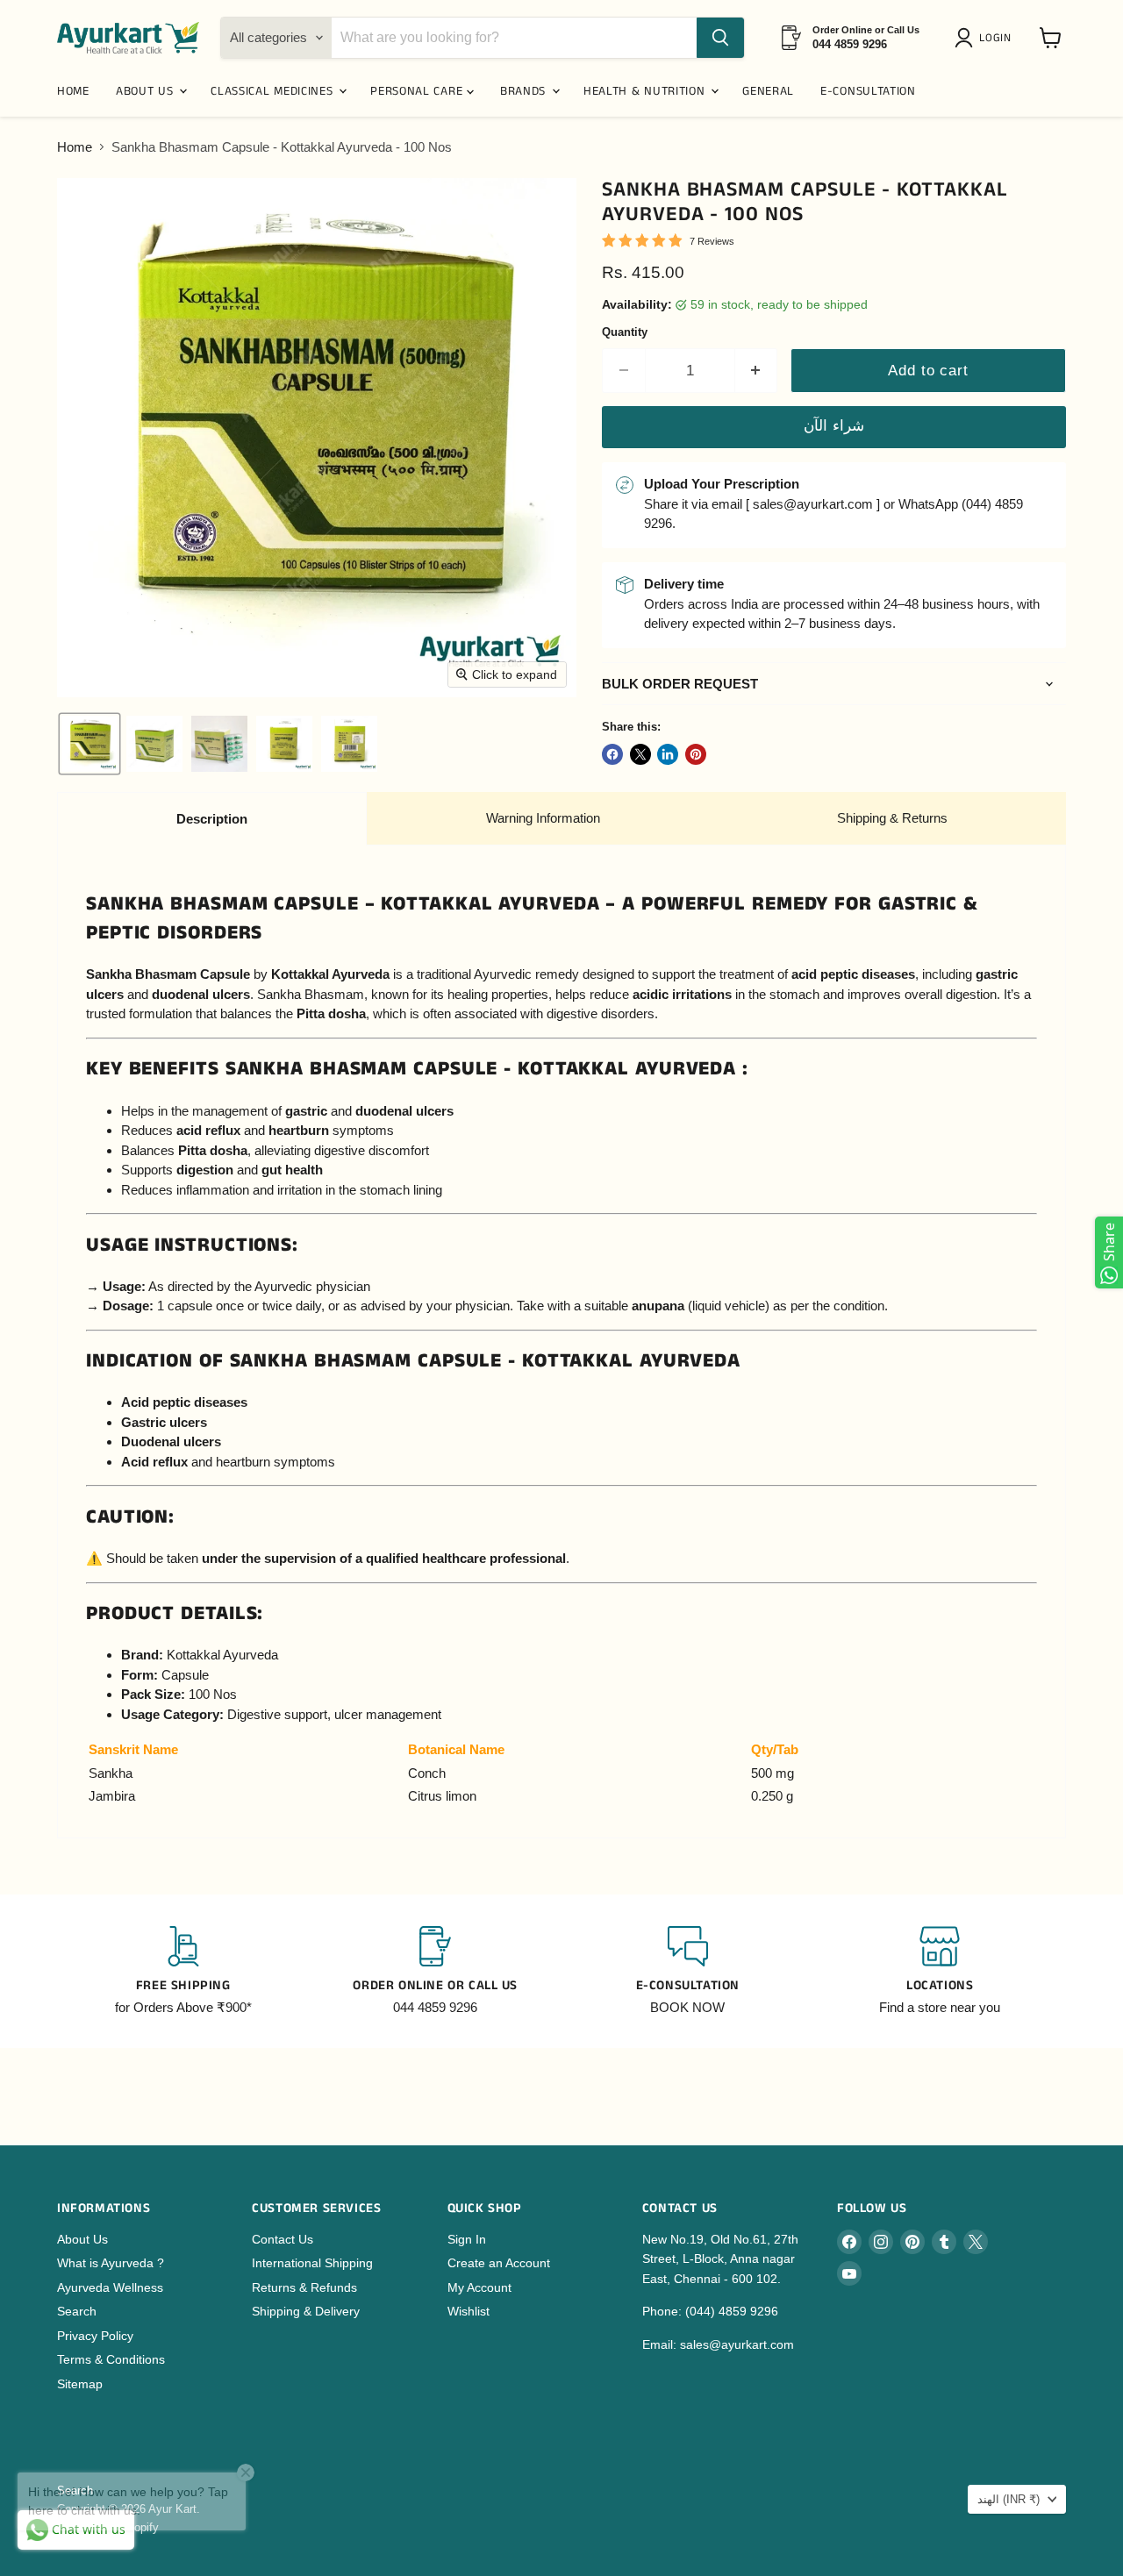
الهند (1009, 2499)
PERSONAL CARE (418, 91)
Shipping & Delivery (306, 2311)
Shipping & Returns (892, 818)
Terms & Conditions (111, 2359)
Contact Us (283, 2239)
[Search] (720, 38)
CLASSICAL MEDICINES (274, 91)
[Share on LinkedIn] (668, 754)
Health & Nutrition (646, 91)
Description (212, 819)
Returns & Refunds (304, 2287)
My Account (479, 2287)
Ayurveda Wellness (110, 2287)
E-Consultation (868, 91)
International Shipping (312, 2263)
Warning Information (543, 818)
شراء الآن (834, 426)
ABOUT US (147, 91)
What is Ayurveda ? (111, 2263)
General (768, 91)
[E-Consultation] (688, 1972)
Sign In (467, 2239)
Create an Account (499, 2263)
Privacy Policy (95, 2336)
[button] (986, 38)
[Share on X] (640, 754)
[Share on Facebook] (612, 754)
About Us (82, 2239)
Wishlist (469, 2311)
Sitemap (80, 2384)
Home (75, 147)
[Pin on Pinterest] (696, 754)
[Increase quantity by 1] (757, 371)
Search (77, 2311)
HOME (73, 91)
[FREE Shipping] (183, 1972)
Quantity (625, 332)
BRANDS (525, 91)
